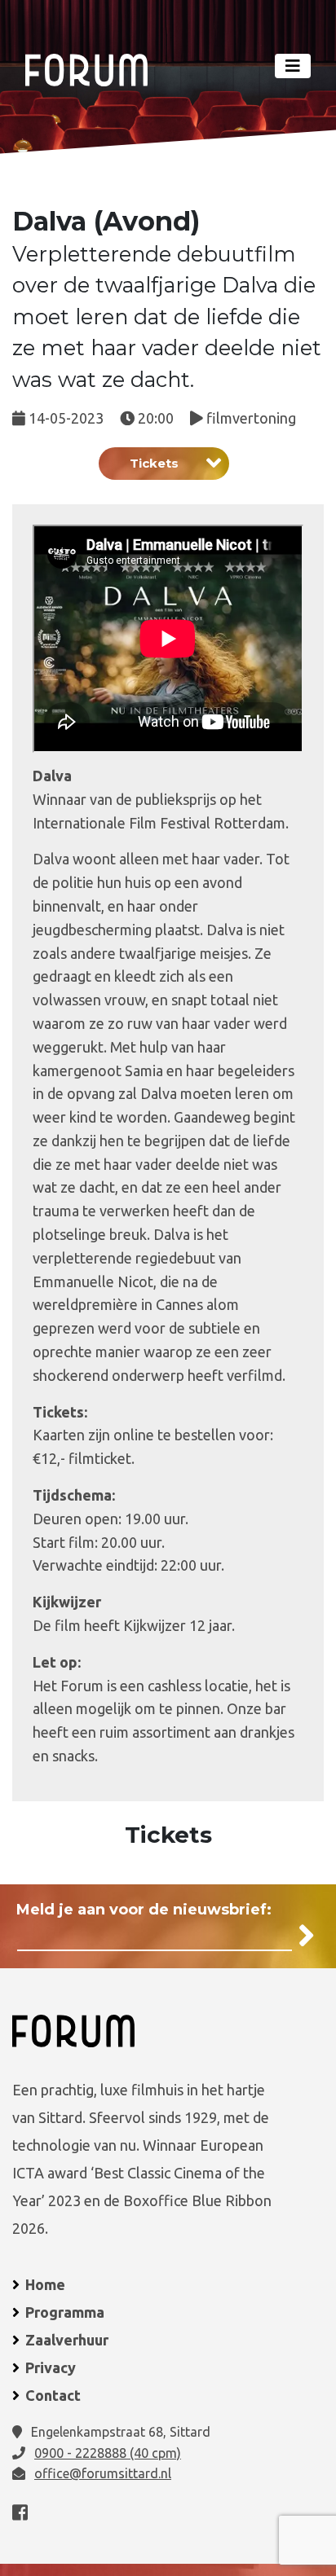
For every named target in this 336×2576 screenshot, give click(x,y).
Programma (65, 2312)
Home (45, 2284)
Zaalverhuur (67, 2340)
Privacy (51, 2367)
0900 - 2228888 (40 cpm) (108, 2453)
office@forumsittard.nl (103, 2473)
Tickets (154, 463)
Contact (53, 2395)
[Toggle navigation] (293, 66)
